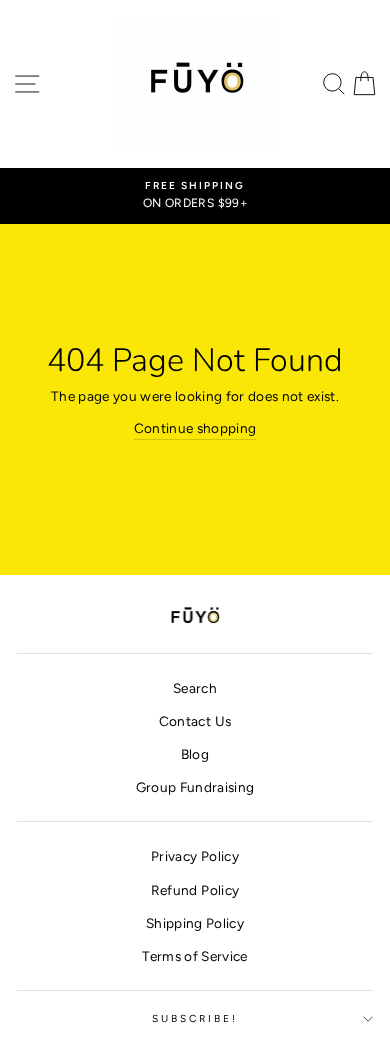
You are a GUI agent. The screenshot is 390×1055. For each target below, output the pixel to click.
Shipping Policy (195, 923)
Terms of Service (194, 956)
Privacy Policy (195, 856)
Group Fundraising (195, 787)
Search (195, 688)
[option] (195, 196)
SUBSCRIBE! (195, 1018)
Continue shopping (195, 428)
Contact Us (195, 721)
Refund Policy (195, 890)
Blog (195, 754)
